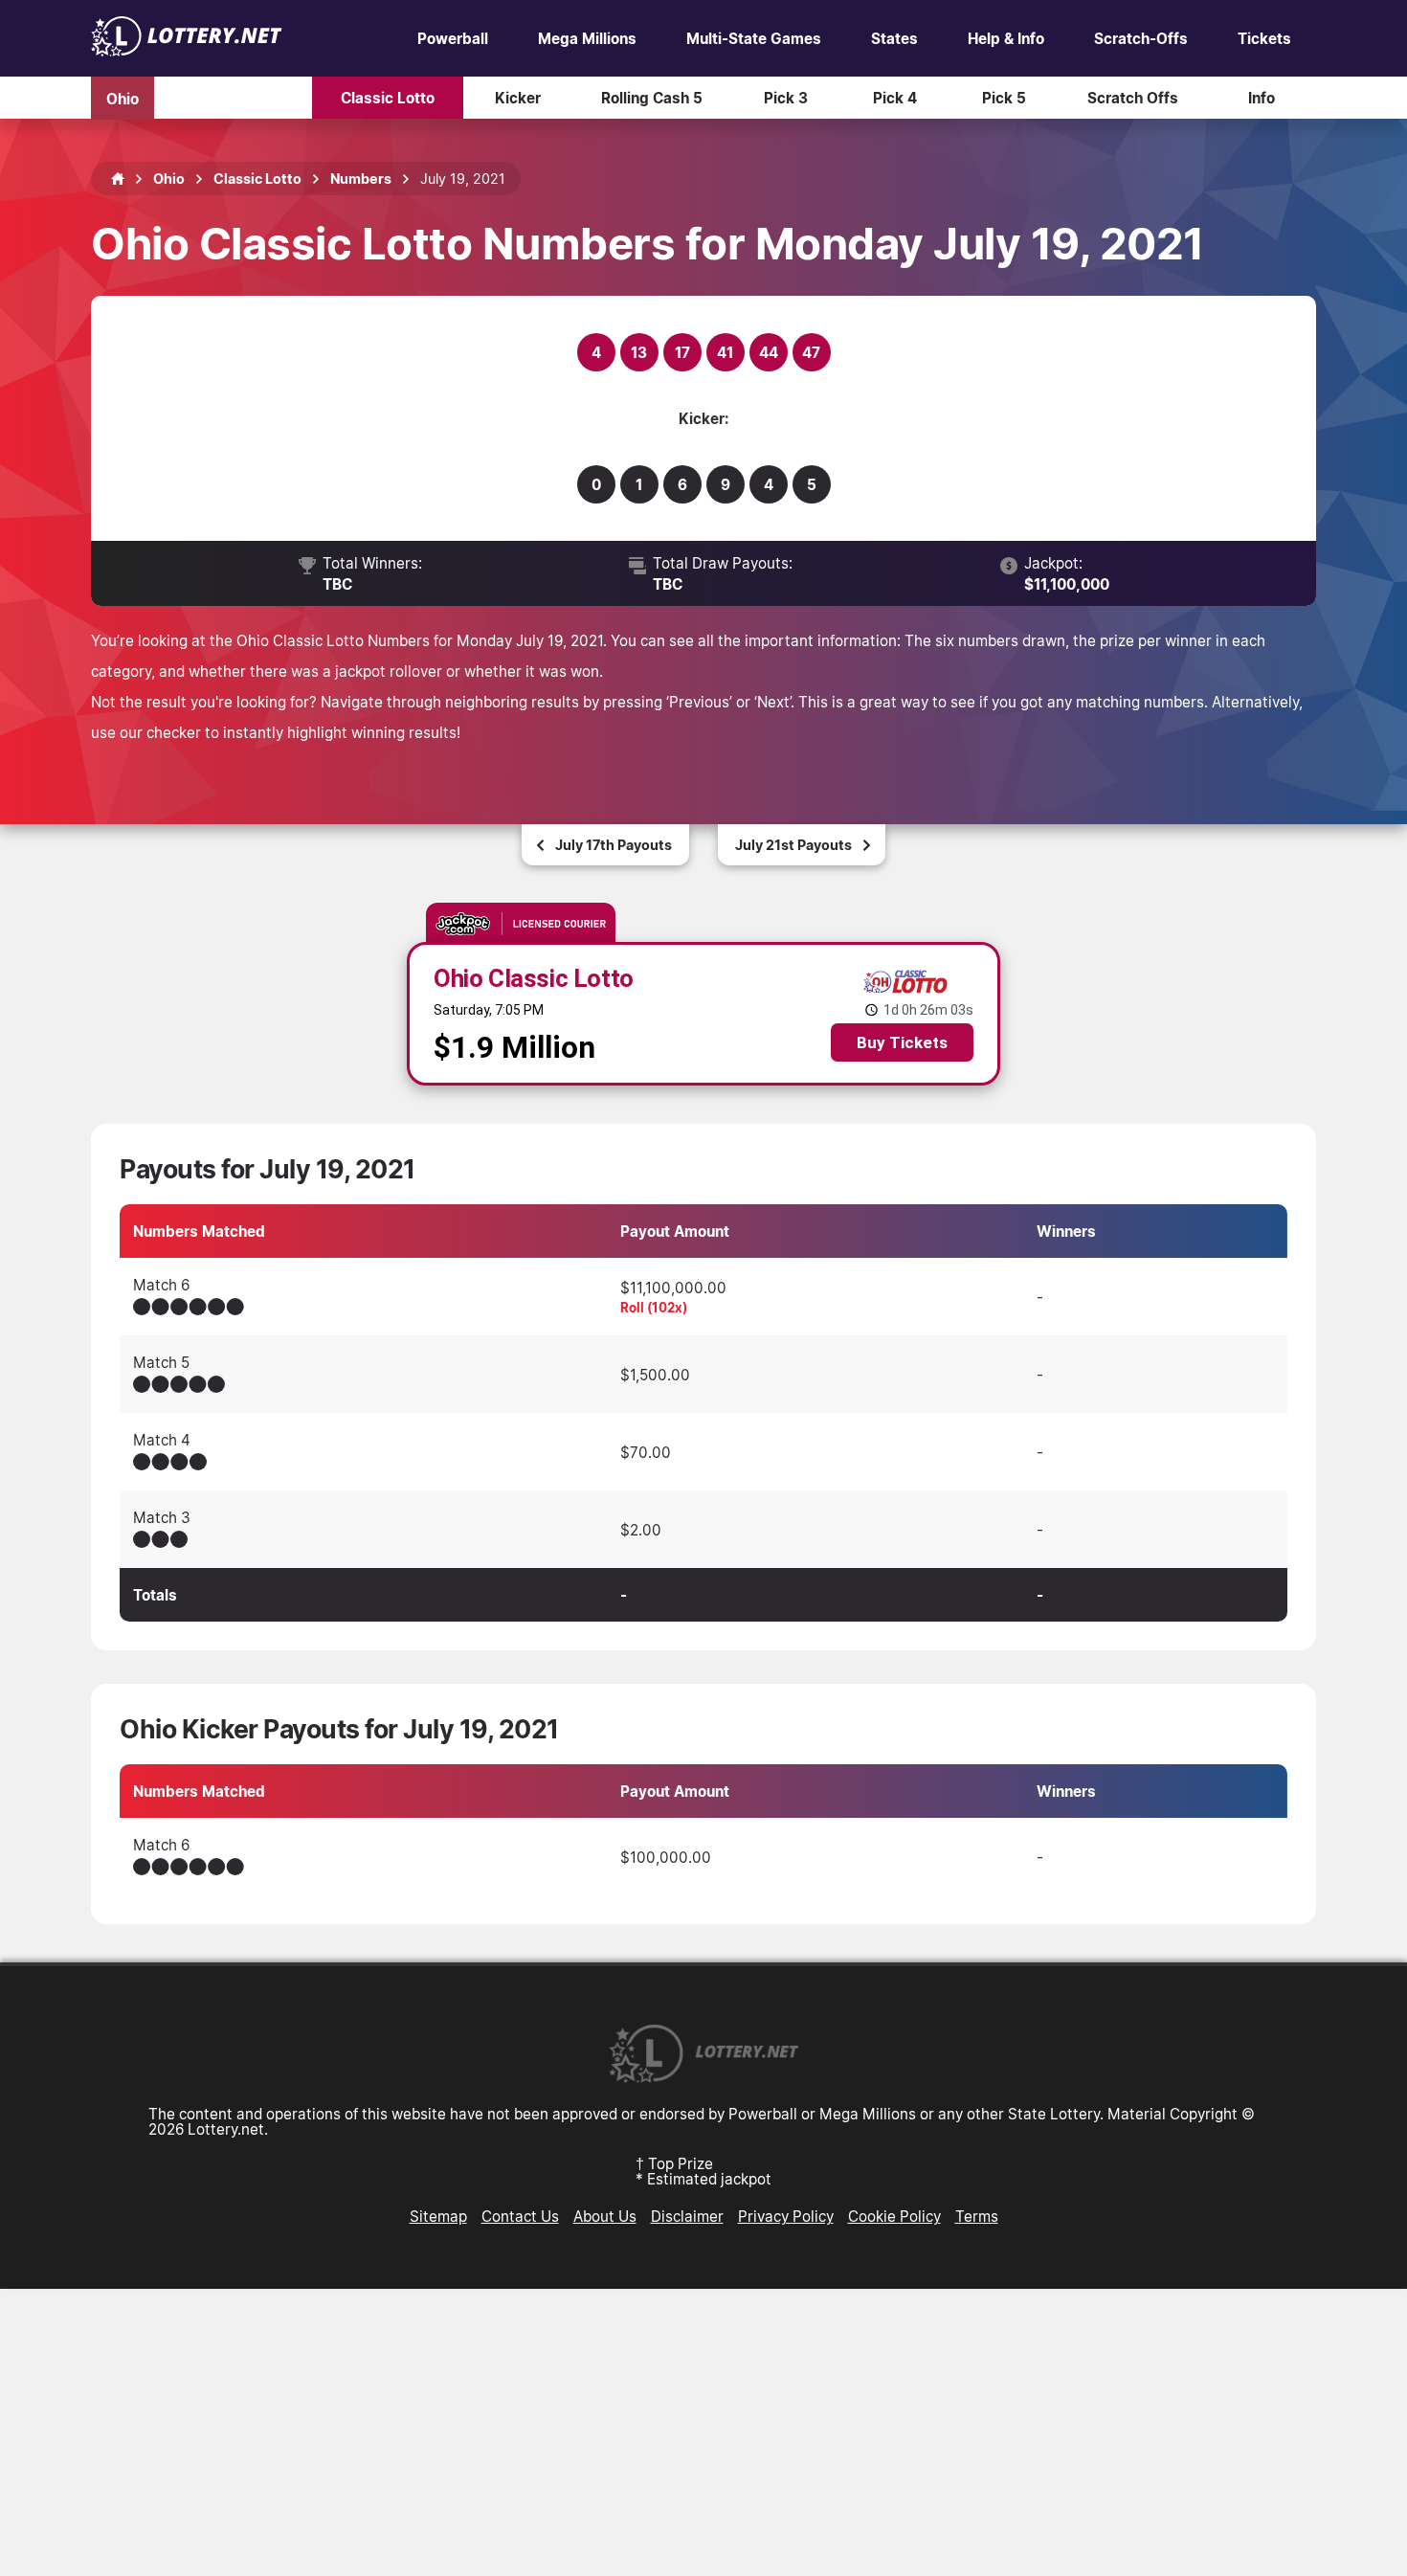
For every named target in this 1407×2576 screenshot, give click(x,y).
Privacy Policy (786, 2216)
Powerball (453, 38)
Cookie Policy (894, 2216)
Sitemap (438, 2216)
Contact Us (520, 2216)
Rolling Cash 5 (652, 98)
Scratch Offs (1133, 98)
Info (1262, 98)
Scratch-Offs (1141, 38)
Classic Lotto (388, 98)
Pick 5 (1004, 98)
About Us (605, 2216)
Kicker (518, 98)
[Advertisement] (703, 2432)
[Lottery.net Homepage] (118, 179)
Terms (977, 2216)
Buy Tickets (902, 1042)
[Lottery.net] (187, 51)
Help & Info (1006, 38)
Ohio (123, 98)
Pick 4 (895, 98)
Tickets (1264, 38)
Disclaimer (687, 2216)
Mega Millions (587, 38)
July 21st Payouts (793, 845)
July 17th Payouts (614, 845)
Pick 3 (786, 98)
